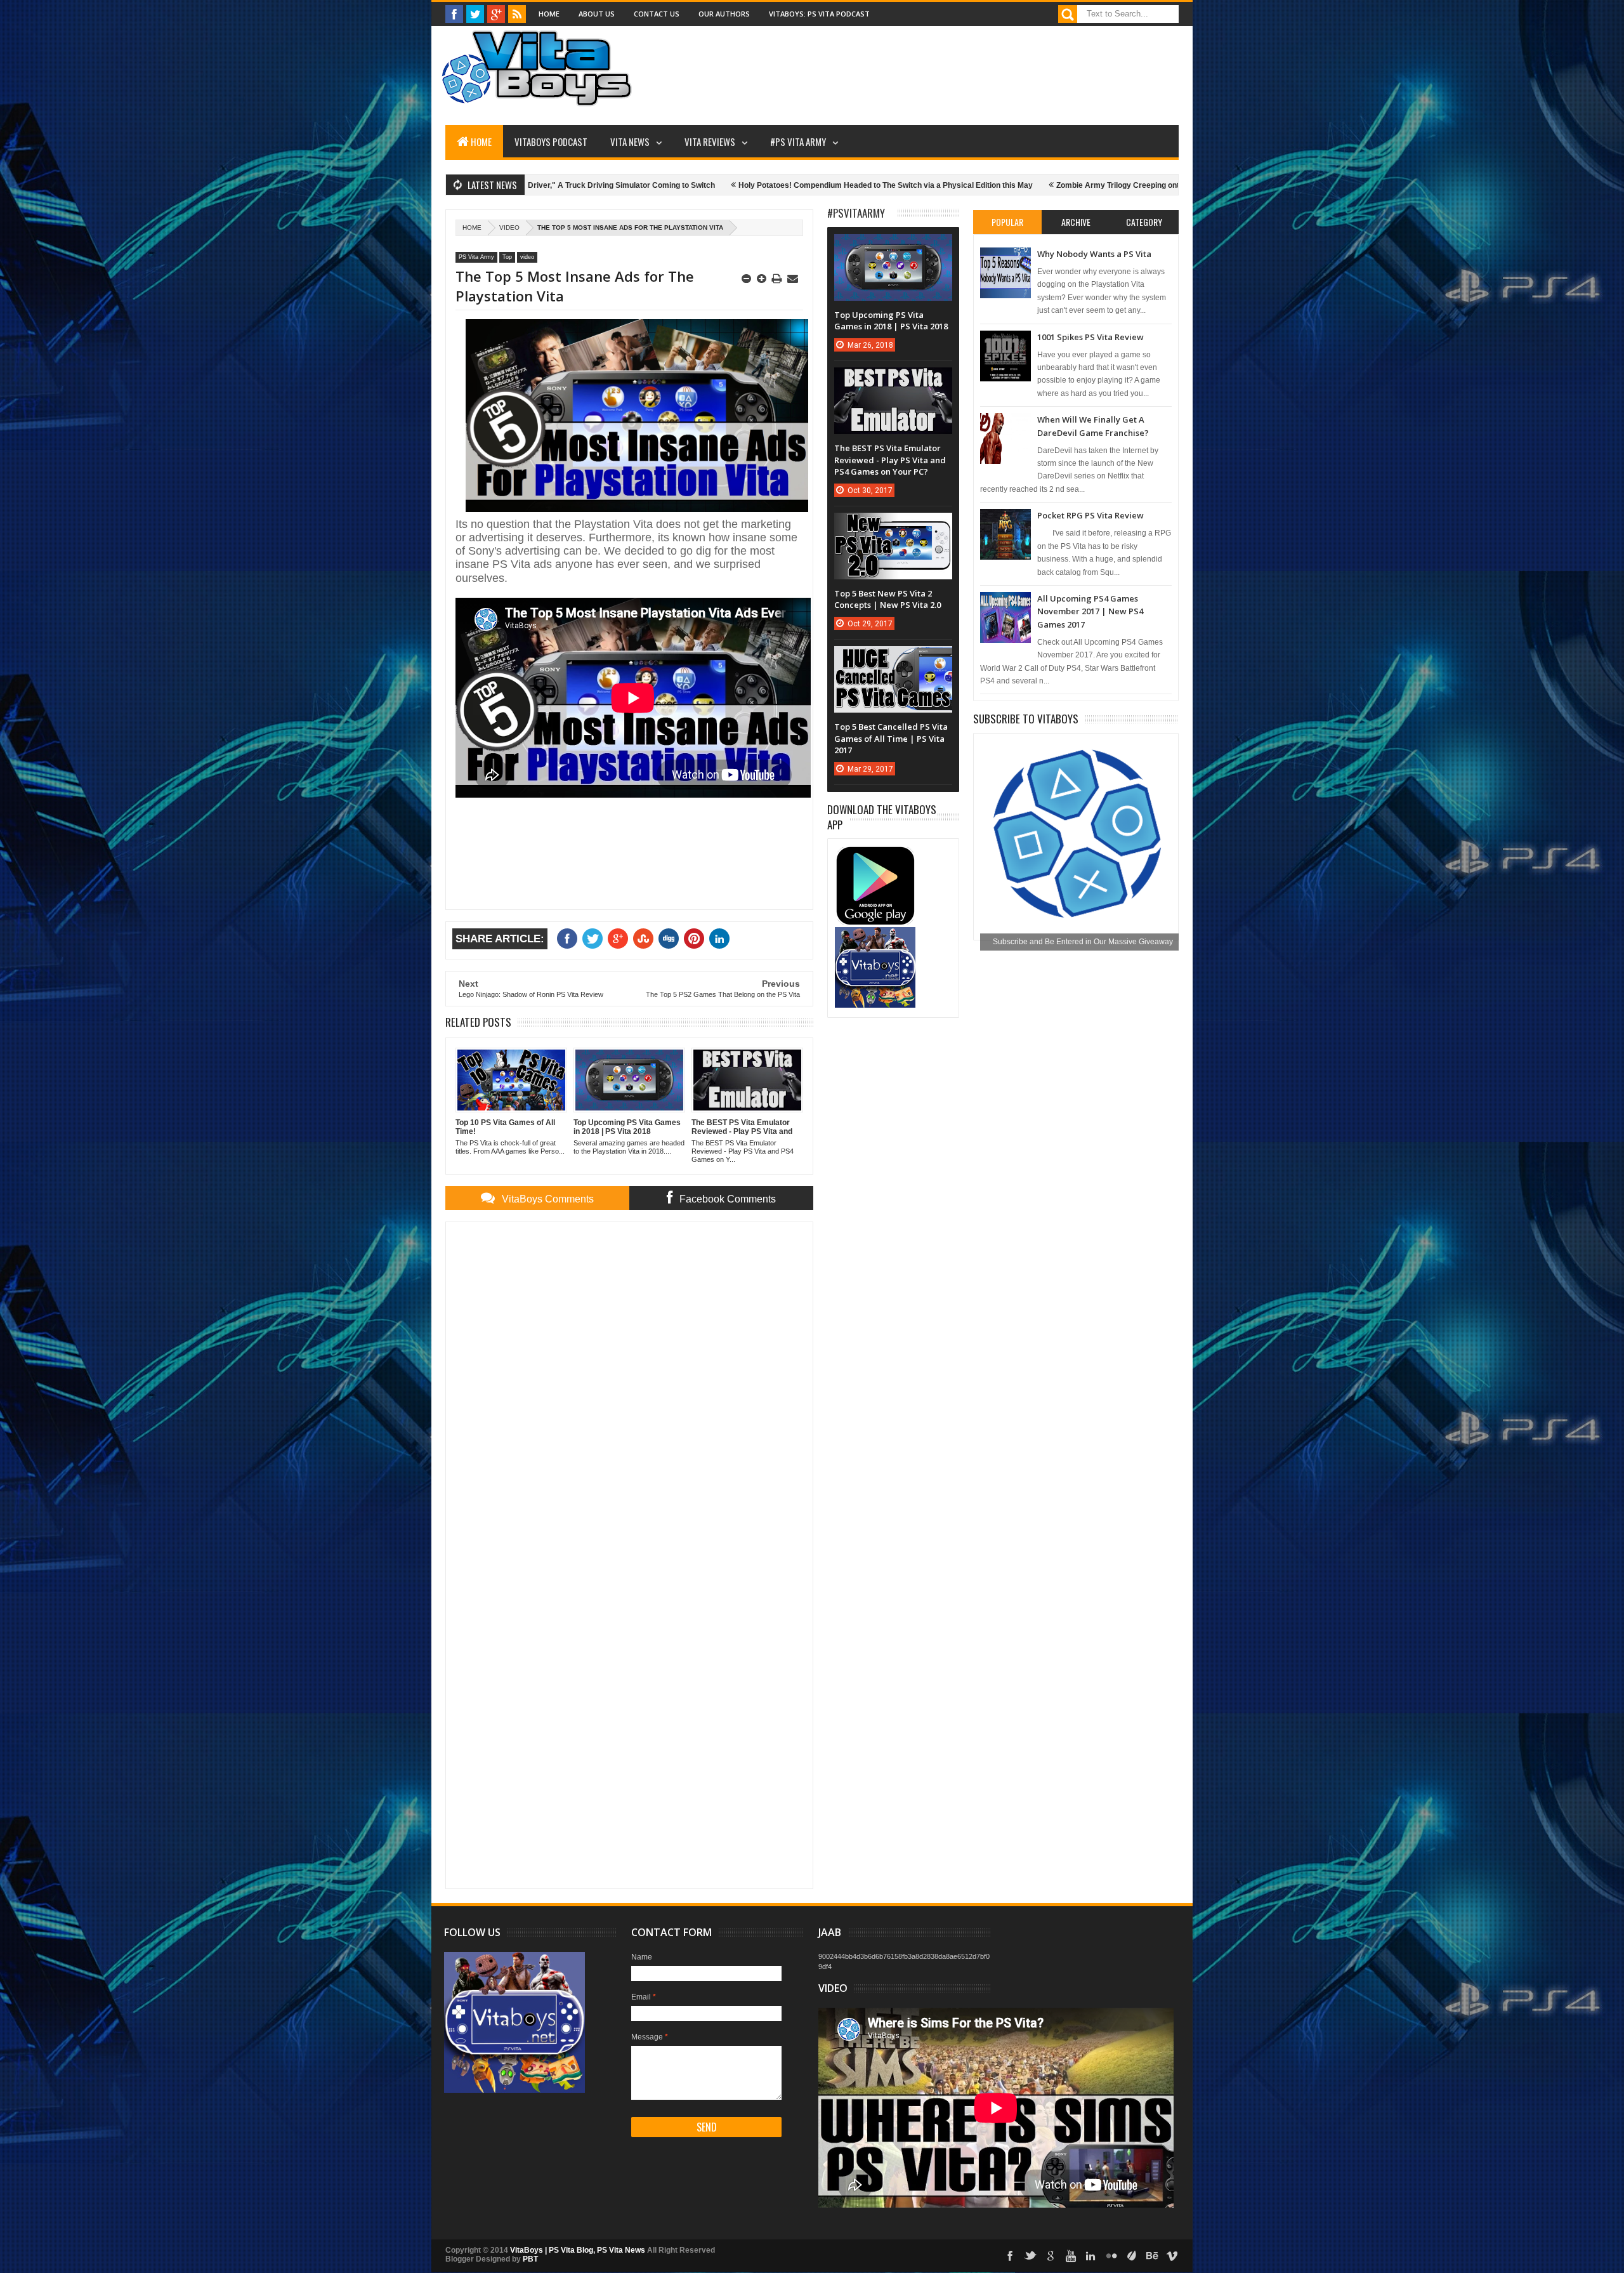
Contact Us (657, 14)
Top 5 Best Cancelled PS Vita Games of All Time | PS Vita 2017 (891, 738)
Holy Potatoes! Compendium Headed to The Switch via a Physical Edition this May (717, 185)
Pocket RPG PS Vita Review (1090, 515)
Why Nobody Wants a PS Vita (1094, 254)
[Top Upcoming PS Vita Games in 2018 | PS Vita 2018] (893, 247)
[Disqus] (629, 1390)
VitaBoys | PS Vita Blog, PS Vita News (578, 2250)
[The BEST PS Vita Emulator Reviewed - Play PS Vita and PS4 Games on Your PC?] (893, 380)
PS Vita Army (476, 257)
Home (549, 14)
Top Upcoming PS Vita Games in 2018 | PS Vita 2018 (891, 320)
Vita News (630, 142)
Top (507, 257)
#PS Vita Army (798, 142)
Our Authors (724, 14)
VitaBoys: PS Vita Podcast (819, 14)
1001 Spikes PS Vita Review (1090, 337)
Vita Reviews (710, 142)
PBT (530, 2259)
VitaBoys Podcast (551, 142)
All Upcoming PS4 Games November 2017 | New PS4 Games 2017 (1090, 611)
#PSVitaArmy (856, 213)
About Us (597, 14)
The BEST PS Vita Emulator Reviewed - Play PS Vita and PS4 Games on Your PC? (890, 459)
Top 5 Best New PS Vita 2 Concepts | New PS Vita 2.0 (887, 599)
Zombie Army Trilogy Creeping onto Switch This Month (985, 185)
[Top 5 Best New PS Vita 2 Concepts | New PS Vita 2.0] (893, 525)
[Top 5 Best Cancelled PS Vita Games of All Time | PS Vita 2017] (893, 659)
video (509, 227)
